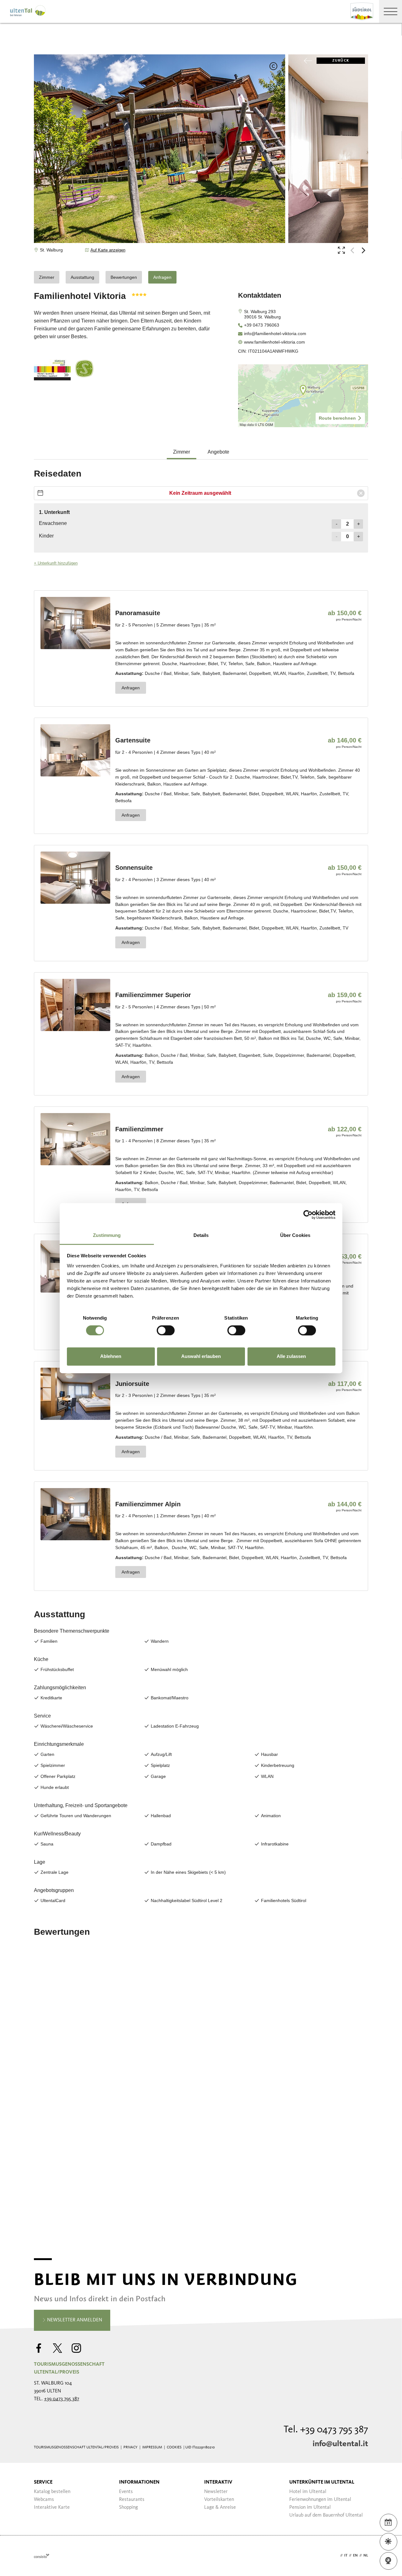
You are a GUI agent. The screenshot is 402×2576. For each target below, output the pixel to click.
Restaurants (132, 2500)
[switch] (166, 1330)
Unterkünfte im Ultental (322, 2482)
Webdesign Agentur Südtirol (42, 2556)
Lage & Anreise (220, 2507)
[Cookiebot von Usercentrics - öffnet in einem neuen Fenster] (308, 1215)
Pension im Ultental (310, 2507)
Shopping (128, 2507)
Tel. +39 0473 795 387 (326, 2430)
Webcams (44, 2500)
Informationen (139, 2482)
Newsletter (216, 2492)
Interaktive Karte (52, 2507)
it (346, 2556)
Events (126, 2492)
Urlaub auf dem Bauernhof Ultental (326, 2515)
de (336, 2556)
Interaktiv (218, 2482)
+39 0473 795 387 (62, 2399)
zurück (341, 61)
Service (43, 2482)
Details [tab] (201, 1235)
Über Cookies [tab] (295, 1235)
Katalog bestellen (52, 2492)
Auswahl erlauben (201, 1357)
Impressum (152, 2447)
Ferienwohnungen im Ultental (320, 2500)
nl (366, 2556)
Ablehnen (111, 1357)
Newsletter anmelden (74, 2320)
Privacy (130, 2447)
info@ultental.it (340, 2444)
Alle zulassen (291, 1357)
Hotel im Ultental (308, 2492)
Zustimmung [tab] (107, 1235)
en (355, 2556)
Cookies (174, 2447)
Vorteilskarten (219, 2500)
